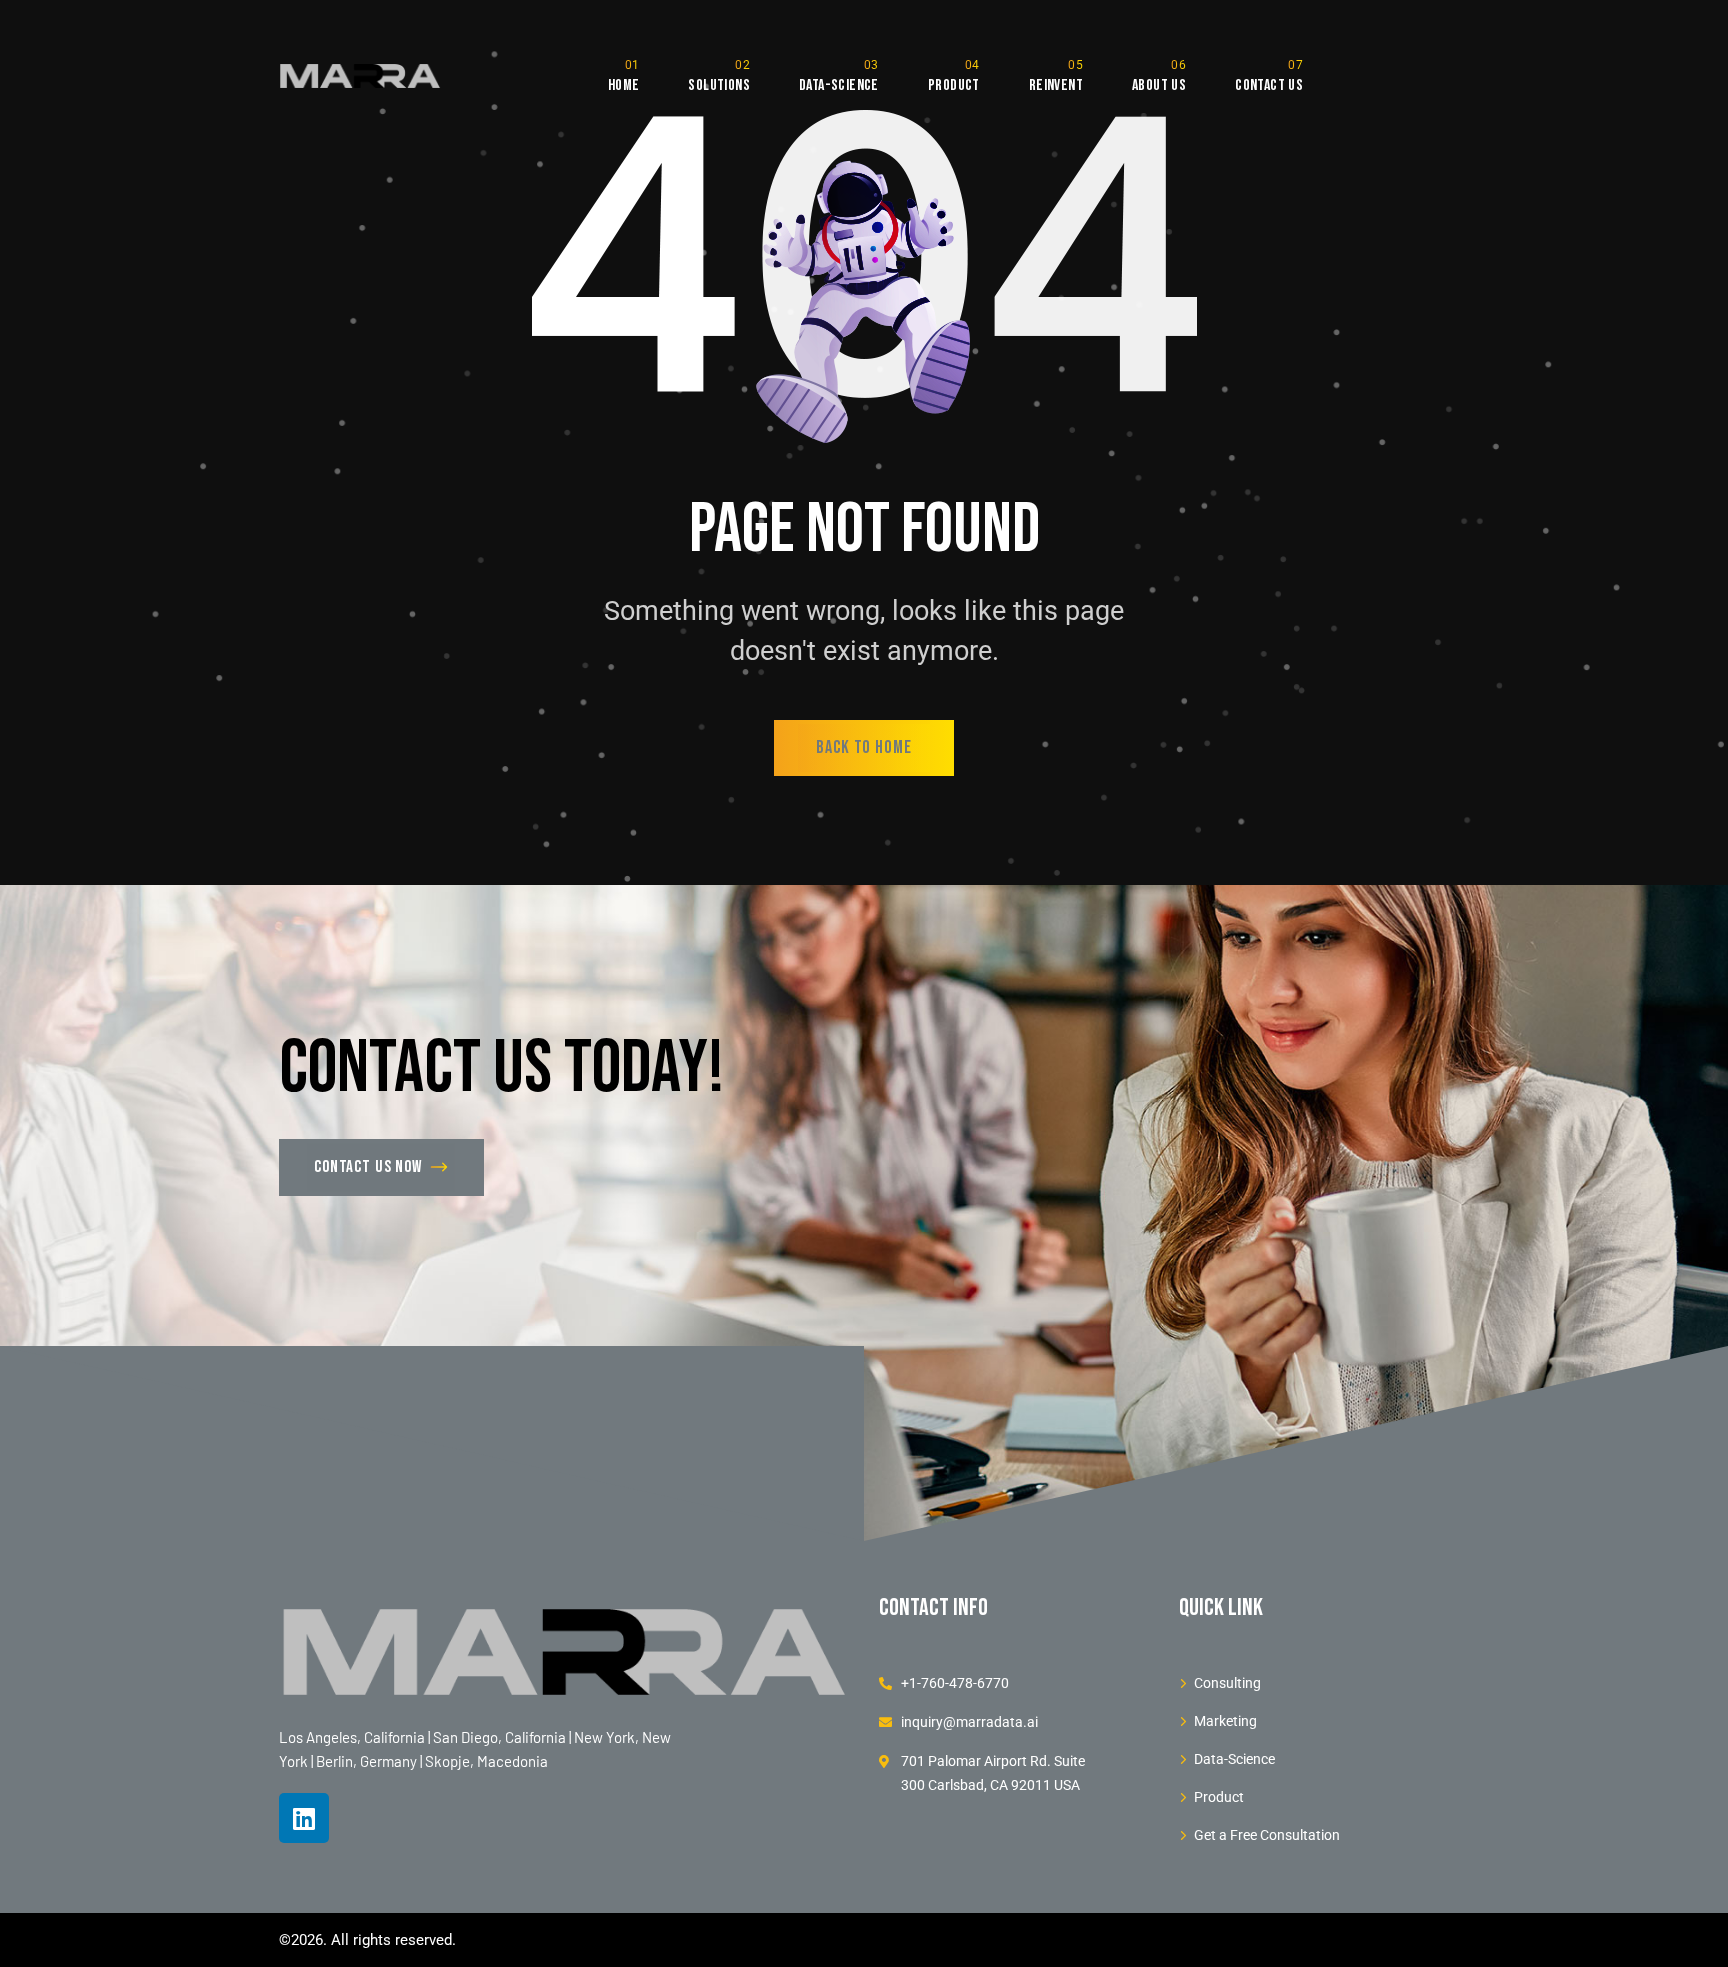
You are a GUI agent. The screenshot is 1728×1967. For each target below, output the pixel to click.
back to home (864, 747)
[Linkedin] (304, 1818)
